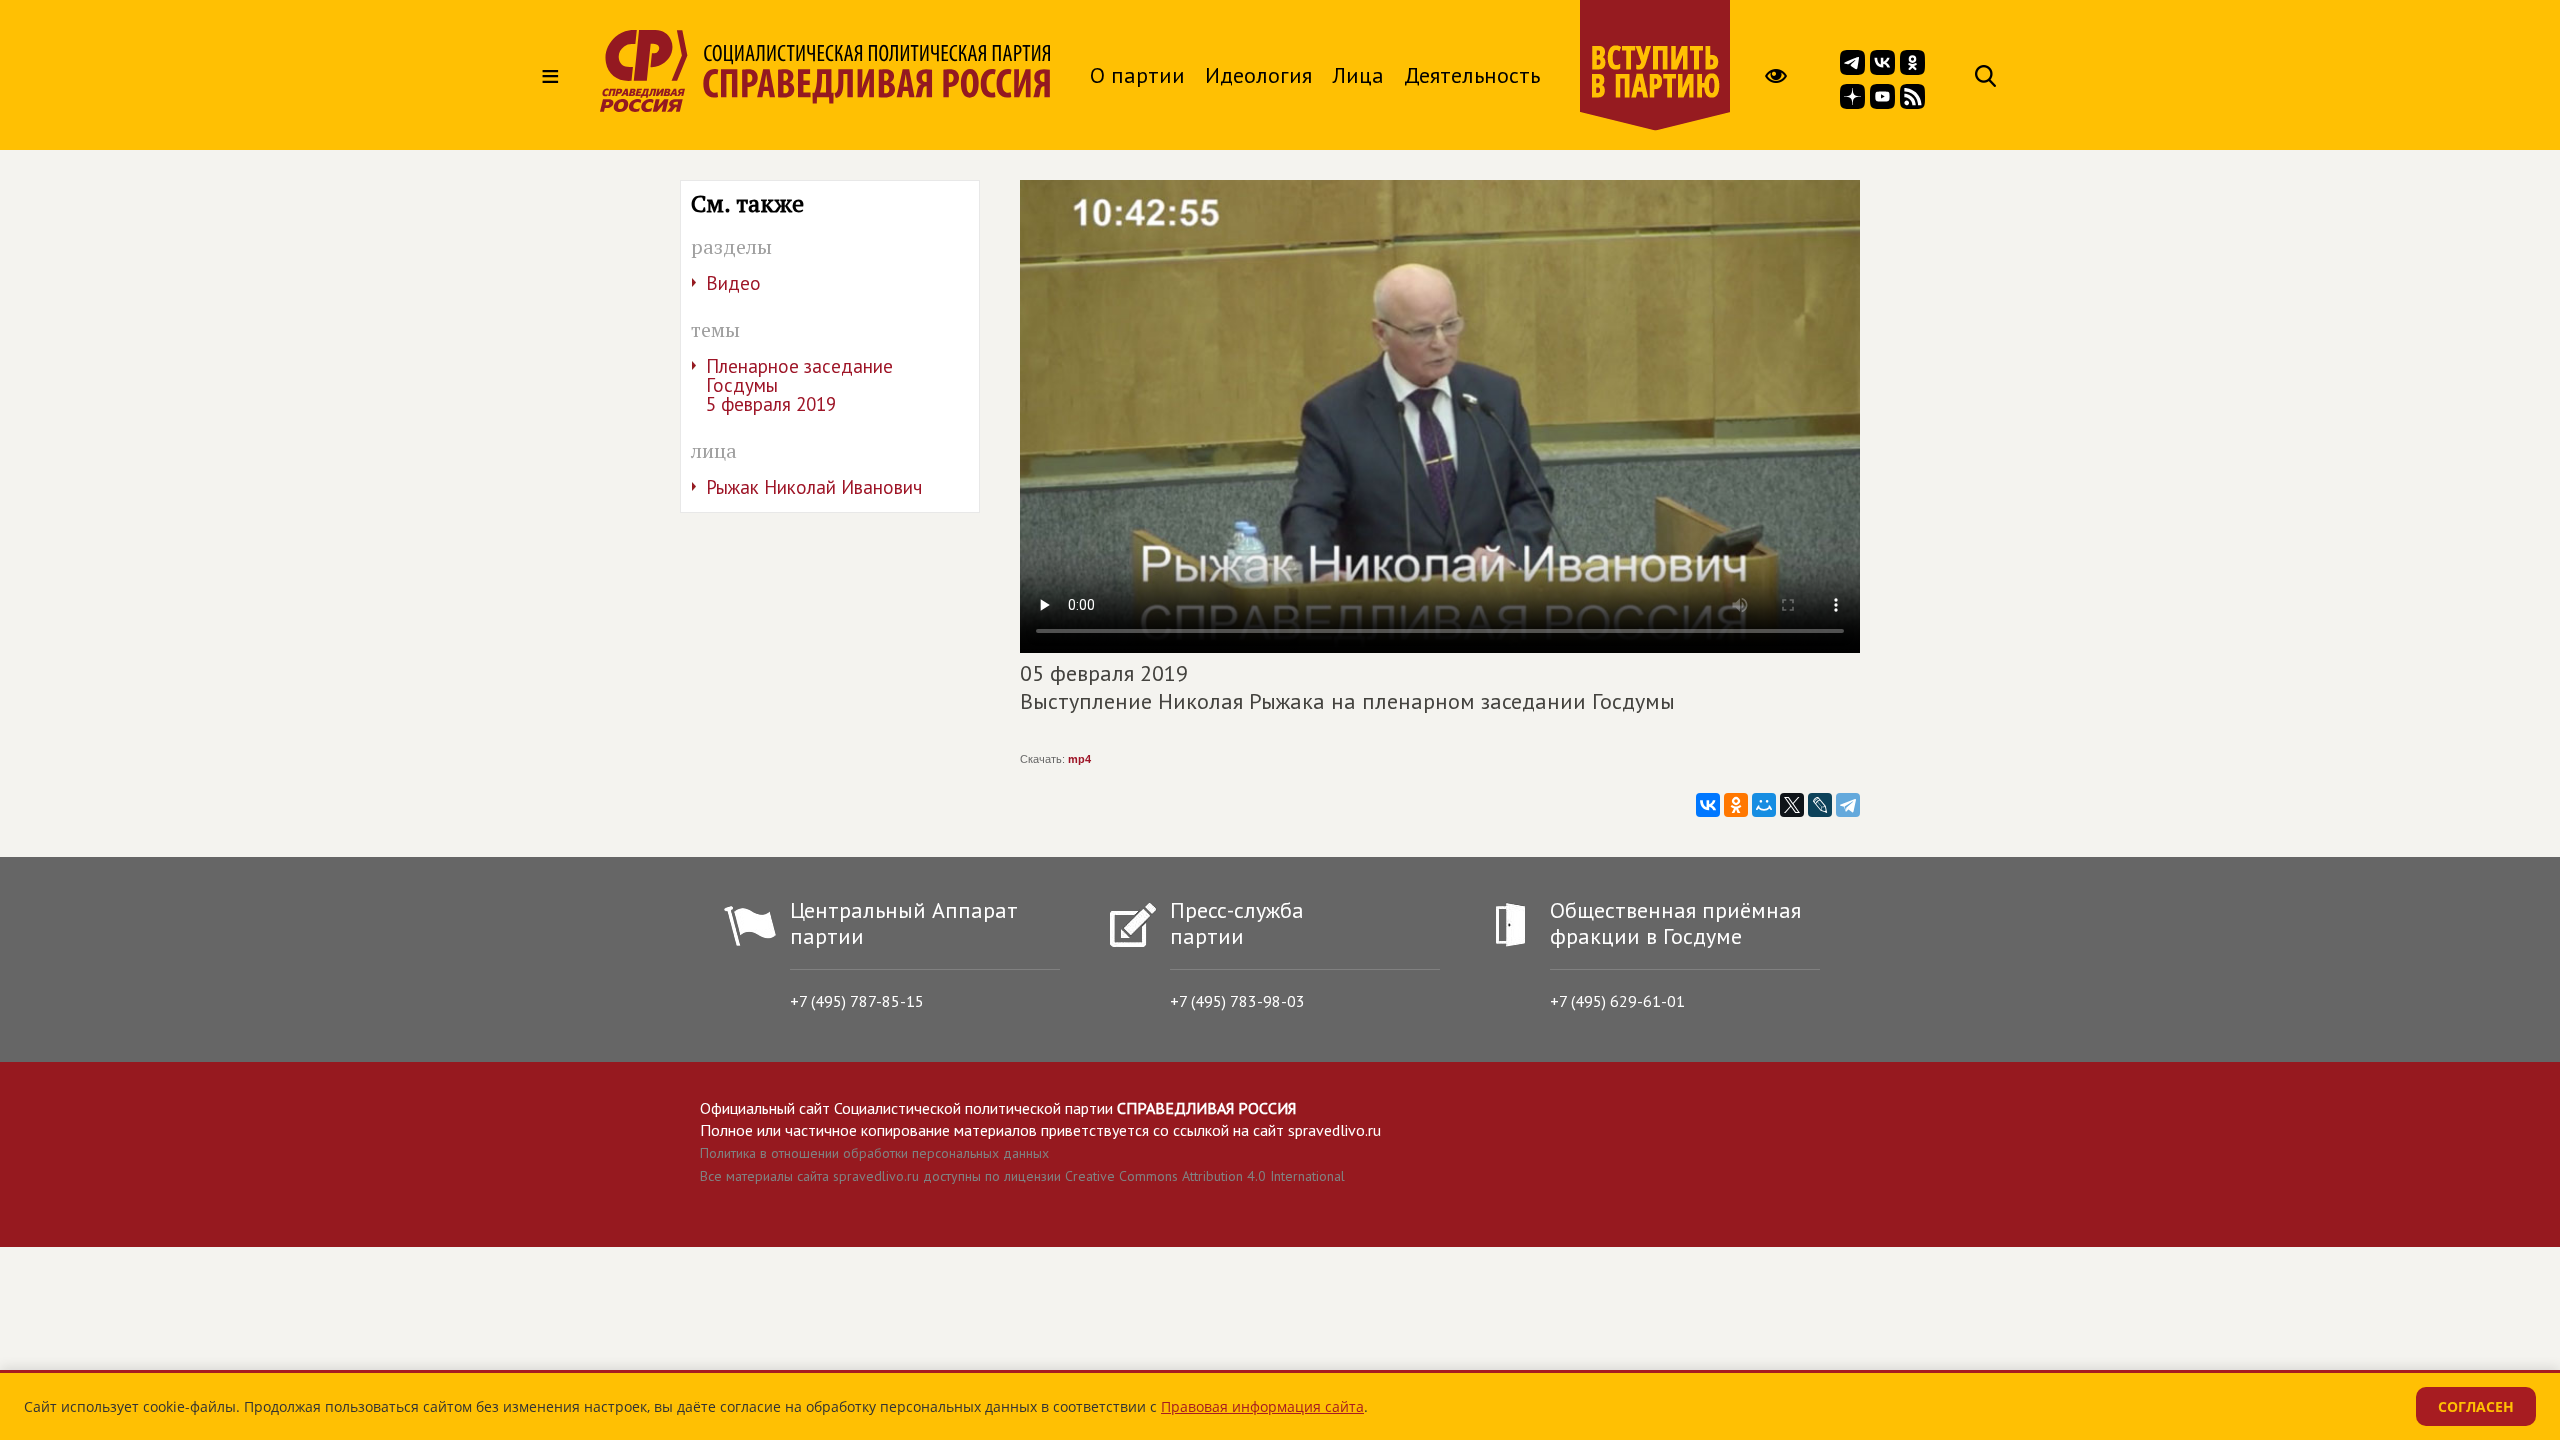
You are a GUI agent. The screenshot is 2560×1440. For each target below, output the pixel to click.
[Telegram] (1848, 805)
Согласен (2476, 1406)
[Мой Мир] (1764, 805)
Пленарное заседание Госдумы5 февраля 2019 (799, 385)
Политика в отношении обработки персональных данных (874, 1153)
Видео (733, 283)
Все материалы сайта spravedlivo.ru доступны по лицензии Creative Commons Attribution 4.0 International (1022, 1176)
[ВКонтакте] (1708, 805)
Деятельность (1472, 75)
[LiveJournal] (1820, 805)
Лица (1358, 75)
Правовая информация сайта (1262, 1406)
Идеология (1258, 75)
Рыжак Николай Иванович (814, 487)
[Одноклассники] (1736, 805)
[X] (1792, 805)
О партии (1137, 75)
